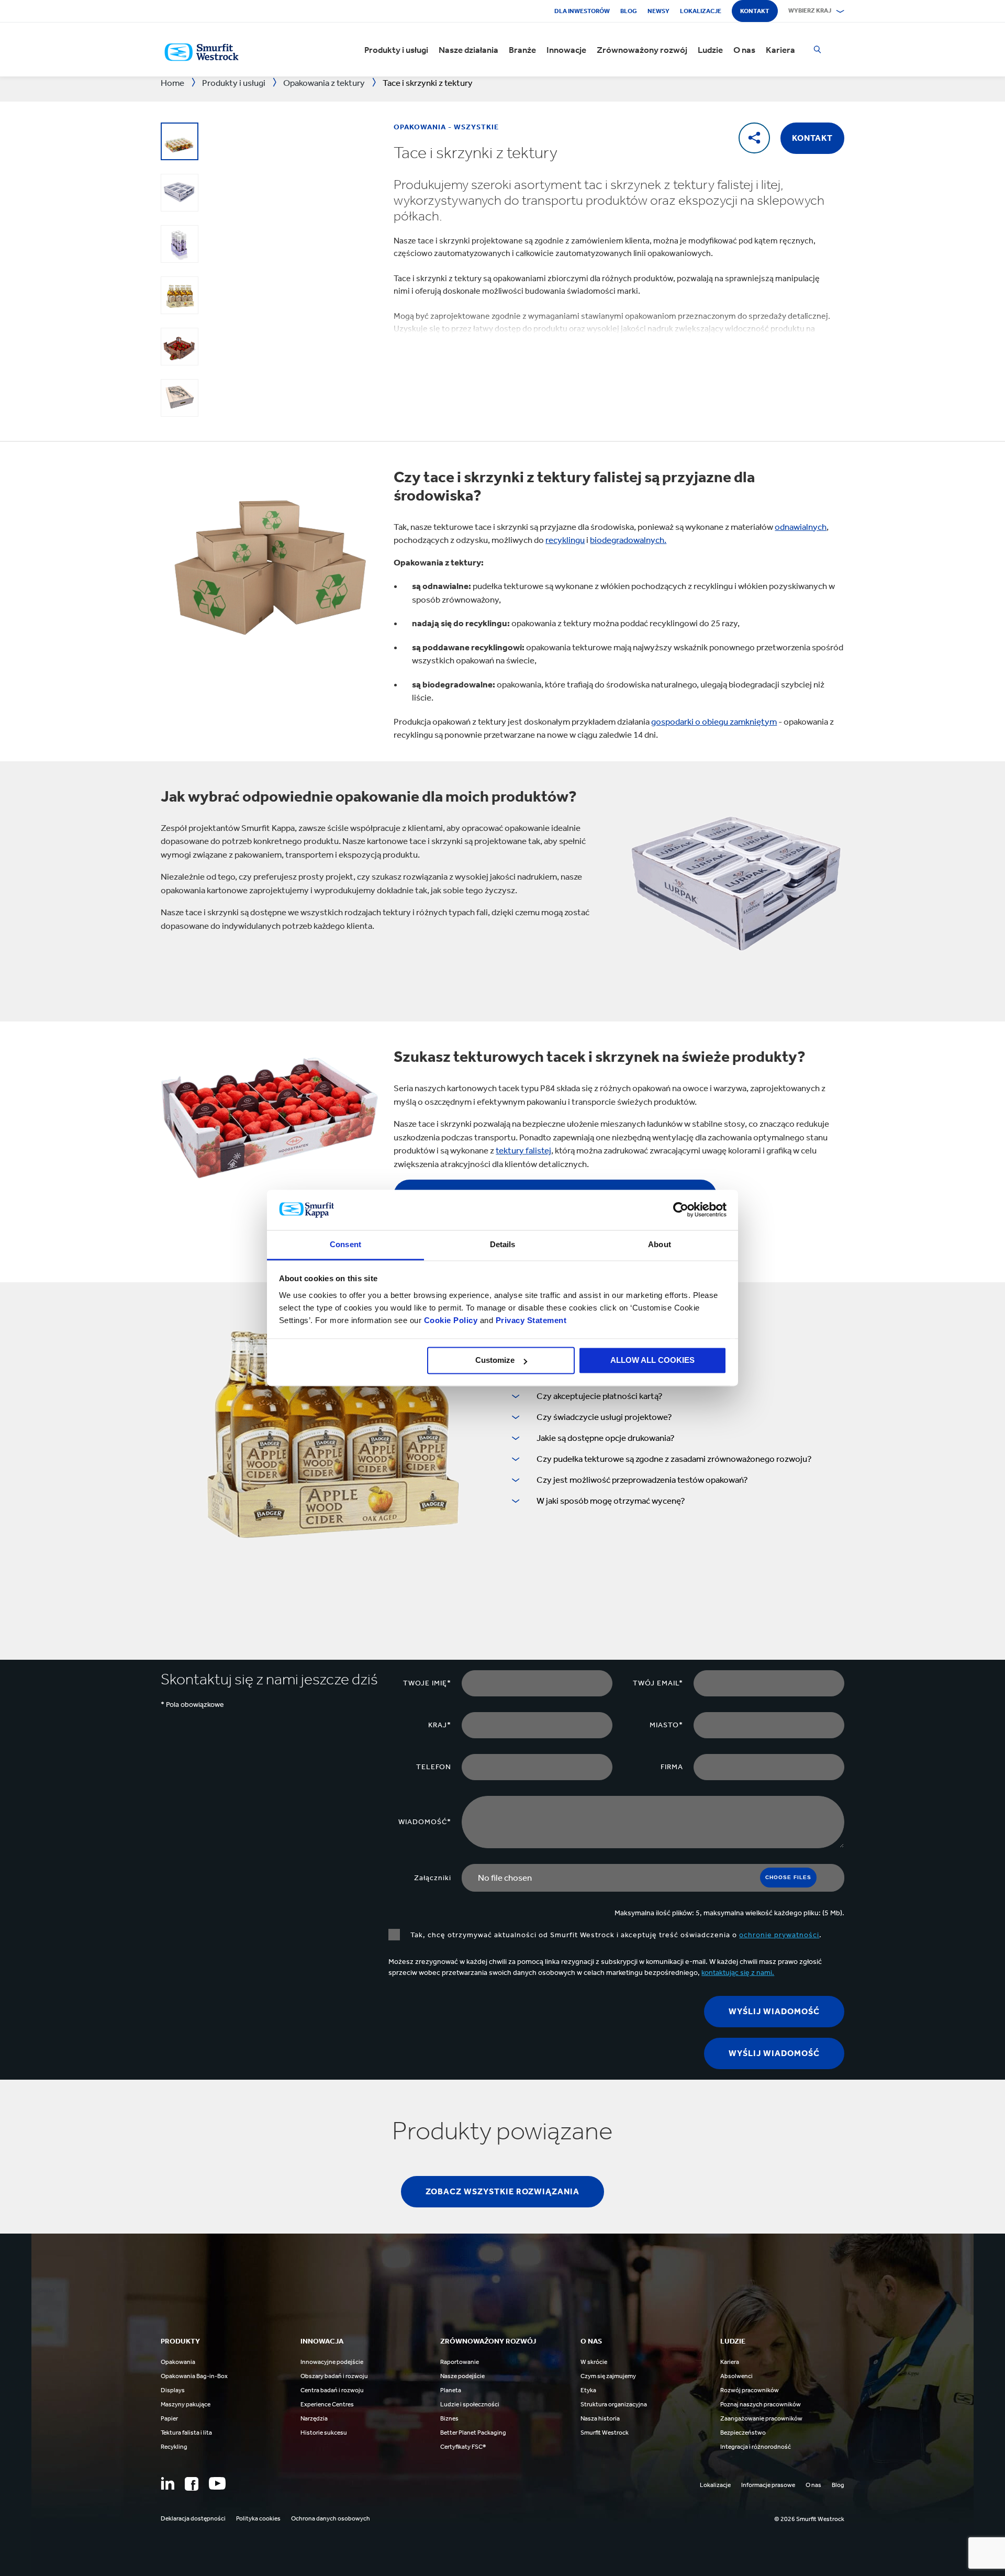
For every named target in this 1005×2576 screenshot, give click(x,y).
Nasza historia (600, 2418)
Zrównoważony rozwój (642, 50)
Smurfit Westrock (605, 2433)
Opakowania (178, 2362)
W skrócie (594, 2362)
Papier (169, 2418)
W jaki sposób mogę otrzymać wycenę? (611, 1501)
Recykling (174, 2447)
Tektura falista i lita (186, 2433)
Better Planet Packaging (473, 2433)
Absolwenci (736, 2376)
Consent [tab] (345, 1244)
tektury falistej (523, 1150)
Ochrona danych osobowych (331, 2518)
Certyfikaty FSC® (463, 2447)
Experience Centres (327, 2404)
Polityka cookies (258, 2518)
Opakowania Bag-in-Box (194, 2376)
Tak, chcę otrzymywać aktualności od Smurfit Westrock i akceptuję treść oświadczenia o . (616, 1935)
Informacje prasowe (768, 2485)
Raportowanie (460, 2362)
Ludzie (710, 50)
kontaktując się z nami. (738, 1973)
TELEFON (434, 1767)
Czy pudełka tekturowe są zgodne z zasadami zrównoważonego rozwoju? (674, 1459)
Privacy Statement (530, 1320)
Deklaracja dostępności (193, 2518)
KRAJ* (440, 1725)
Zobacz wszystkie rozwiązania (502, 2191)
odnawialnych (801, 527)
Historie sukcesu (324, 2433)
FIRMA (672, 1767)
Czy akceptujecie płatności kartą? (600, 1396)
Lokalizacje (701, 11)
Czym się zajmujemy (608, 2376)
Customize (495, 1361)
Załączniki (433, 1878)
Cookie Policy (451, 1320)
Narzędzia (314, 2418)
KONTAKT (812, 138)
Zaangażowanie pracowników (761, 2418)
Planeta (451, 2390)
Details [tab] (503, 1244)
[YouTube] (217, 2483)
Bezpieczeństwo (743, 2433)
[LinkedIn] (167, 2483)
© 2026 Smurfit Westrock (809, 2519)
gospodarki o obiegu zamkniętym (714, 721)
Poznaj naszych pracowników (761, 2404)
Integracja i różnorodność (756, 2447)
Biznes (449, 2418)
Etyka (588, 2390)
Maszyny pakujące (186, 2404)
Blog (629, 11)
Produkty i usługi (396, 50)
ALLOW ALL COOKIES (652, 1361)
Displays (173, 2390)
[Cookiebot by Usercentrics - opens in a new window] (681, 1210)
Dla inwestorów (582, 11)
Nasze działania (468, 50)
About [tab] (660, 1244)
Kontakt (755, 11)
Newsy (658, 11)
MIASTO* (666, 1725)
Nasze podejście (462, 2376)
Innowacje (566, 50)
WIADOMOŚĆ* (425, 1822)
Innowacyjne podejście (332, 2362)
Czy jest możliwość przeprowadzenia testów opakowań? (642, 1480)
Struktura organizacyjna (614, 2404)
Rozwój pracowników (750, 2390)
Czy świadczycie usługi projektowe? (604, 1417)
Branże (522, 50)
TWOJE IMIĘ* (427, 1683)
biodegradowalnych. (628, 540)
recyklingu (565, 540)
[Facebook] (192, 2484)
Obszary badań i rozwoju (334, 2376)
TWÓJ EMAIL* (658, 1683)
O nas (744, 50)
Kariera (780, 50)
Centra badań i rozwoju (332, 2390)
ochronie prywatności (779, 1935)
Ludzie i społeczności (470, 2404)
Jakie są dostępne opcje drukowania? (606, 1438)
